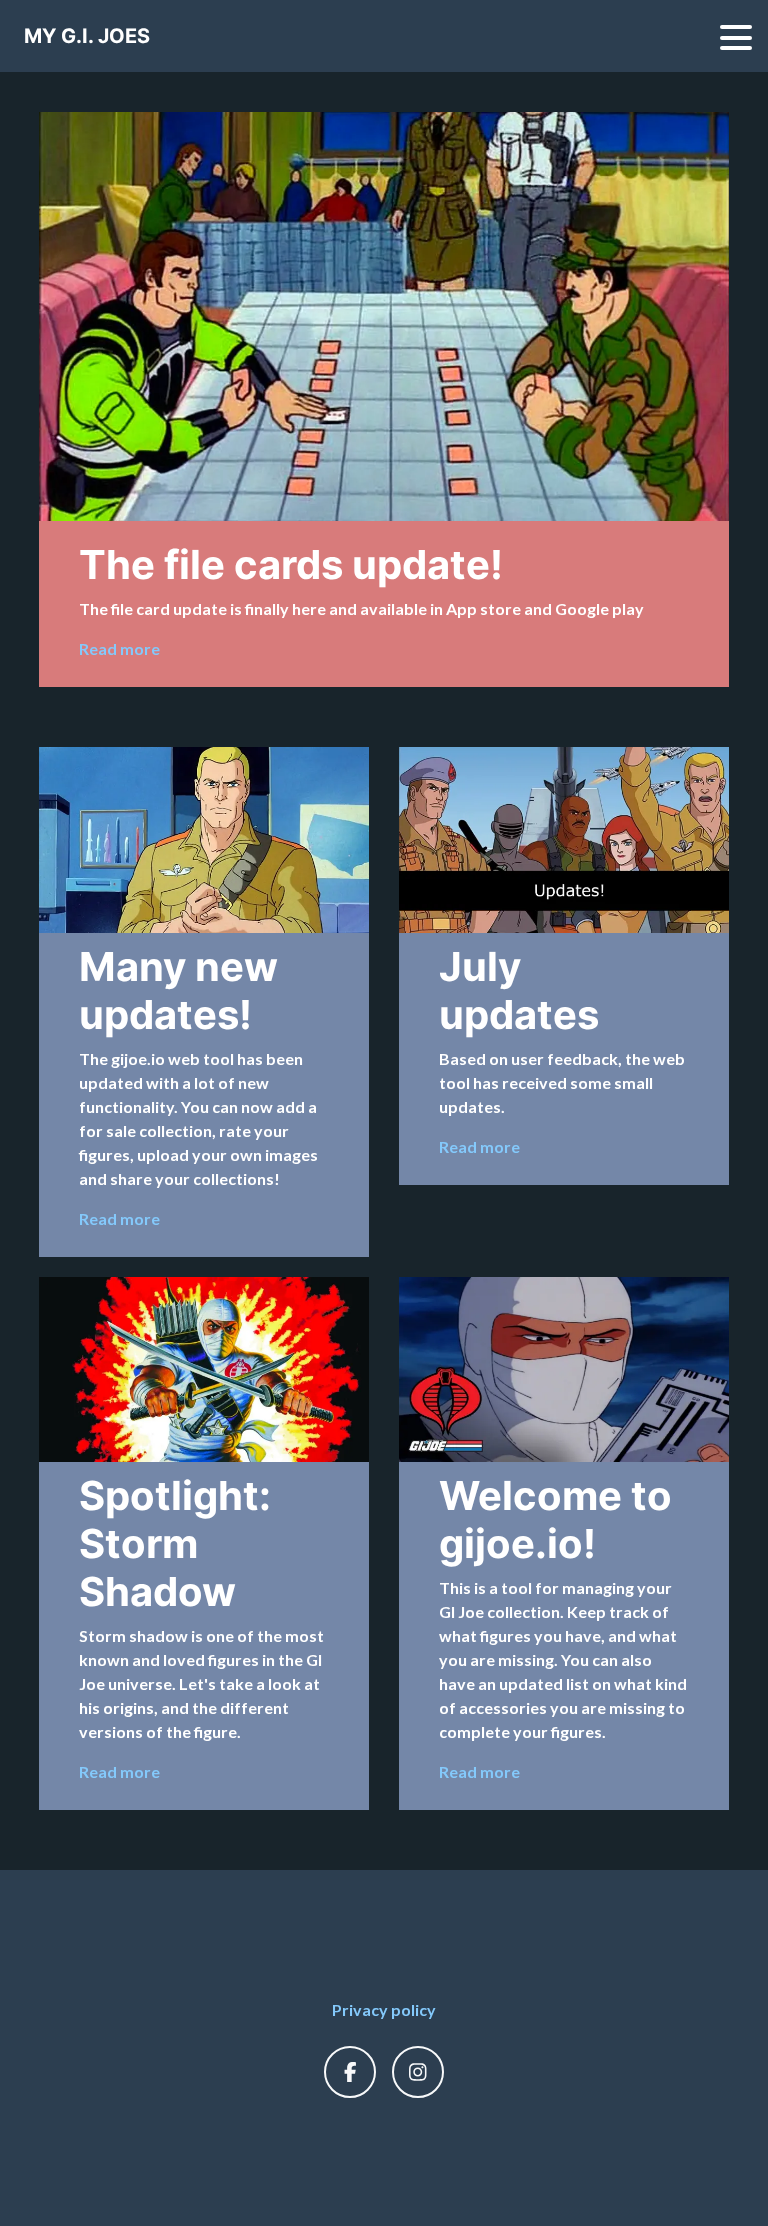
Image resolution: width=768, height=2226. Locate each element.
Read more (119, 648)
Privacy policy (384, 2009)
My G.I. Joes (87, 36)
